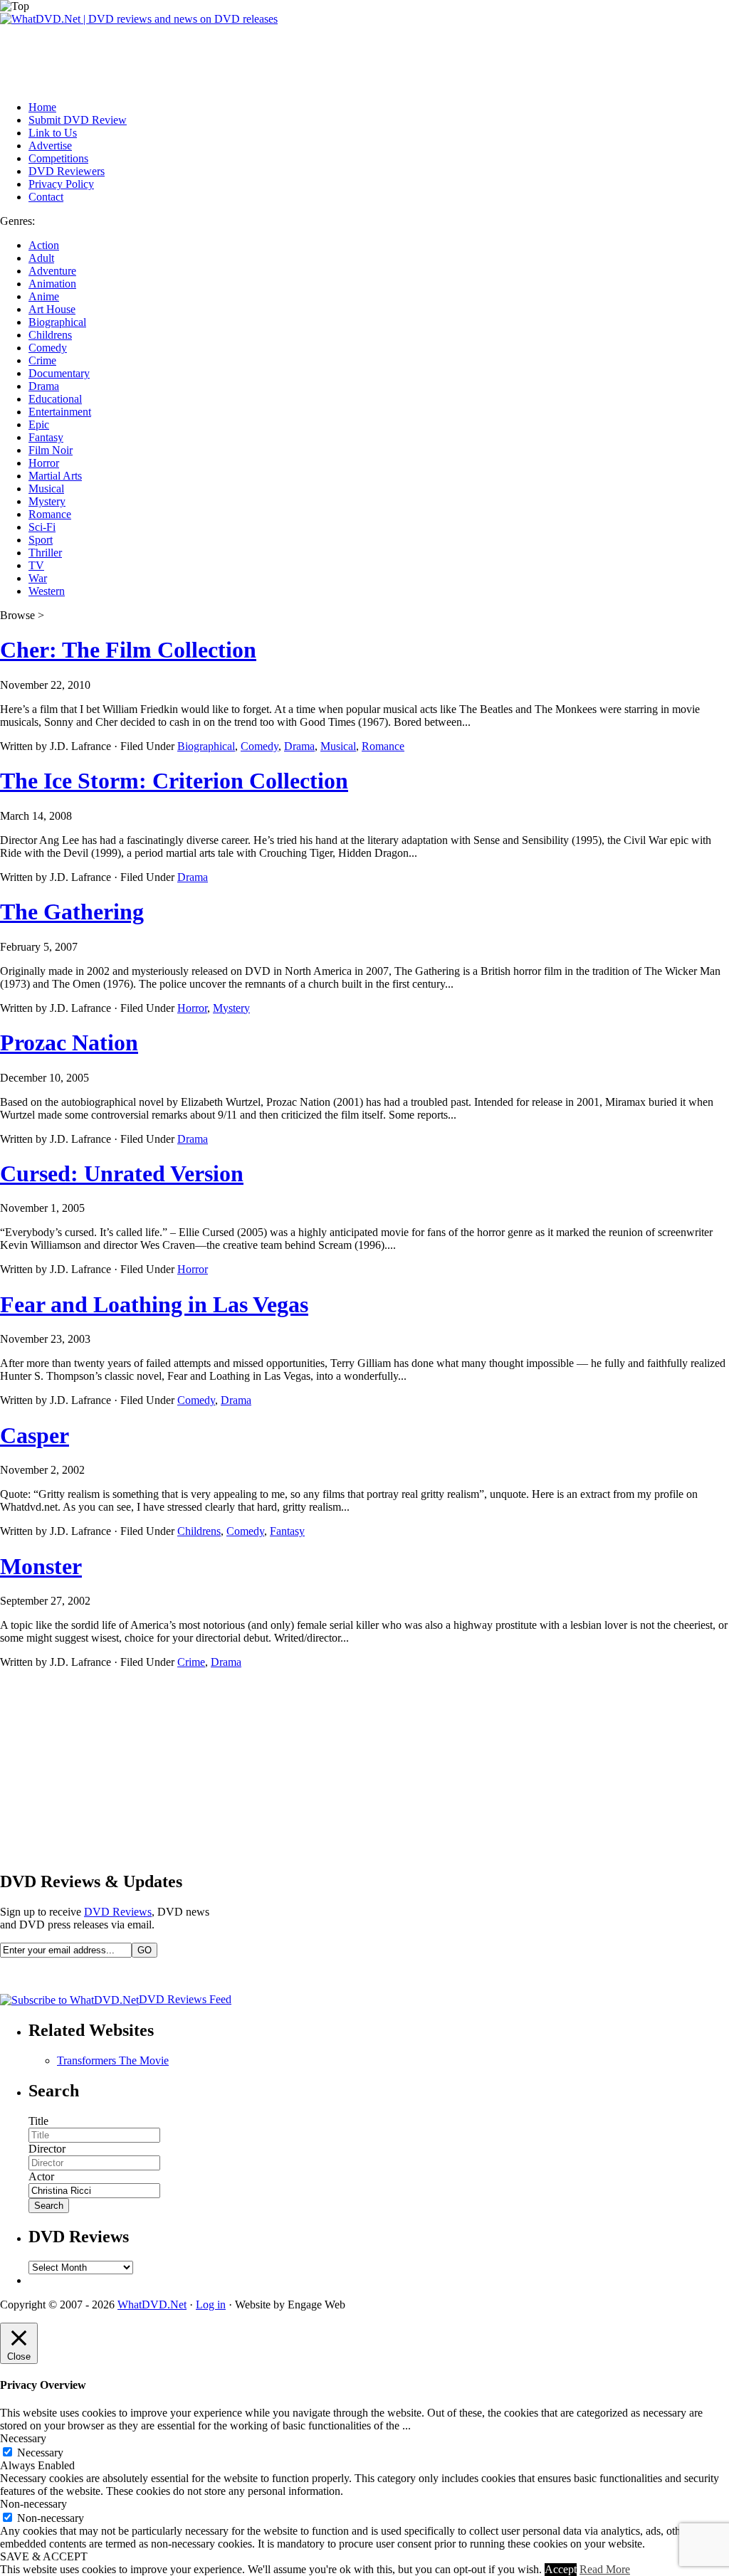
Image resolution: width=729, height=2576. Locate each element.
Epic (39, 424)
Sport (41, 540)
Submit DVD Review (78, 120)
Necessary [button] (23, 2438)
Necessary (40, 2453)
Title (38, 2121)
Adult (41, 258)
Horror (44, 463)
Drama (44, 386)
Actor (41, 2176)
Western (47, 591)
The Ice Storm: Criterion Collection (174, 781)
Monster (41, 1566)
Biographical (57, 322)
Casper (35, 1435)
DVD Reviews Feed (185, 1999)
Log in (211, 2305)
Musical (46, 489)
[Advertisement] (259, 58)
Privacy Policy (61, 184)
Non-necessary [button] (33, 2504)
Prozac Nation (69, 1042)
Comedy (48, 348)
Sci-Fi (42, 527)
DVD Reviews (118, 1912)
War (38, 578)
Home (42, 107)
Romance (50, 514)
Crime (42, 360)
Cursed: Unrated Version (122, 1173)
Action (44, 245)
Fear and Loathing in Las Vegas (154, 1304)
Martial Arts (55, 476)
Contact (46, 197)
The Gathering (72, 912)
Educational (55, 399)
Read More (605, 2569)
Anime (44, 296)
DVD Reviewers (67, 171)
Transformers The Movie (113, 2060)
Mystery (47, 501)
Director (47, 2149)
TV (36, 565)
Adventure (52, 271)
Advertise (50, 146)
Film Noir (51, 450)
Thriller (45, 553)
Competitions (58, 158)
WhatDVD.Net (152, 2305)
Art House (52, 309)
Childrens (50, 335)
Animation (52, 284)
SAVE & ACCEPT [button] (44, 2556)
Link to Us (53, 133)
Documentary (59, 373)
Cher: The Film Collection (128, 650)
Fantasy (46, 437)
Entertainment (60, 412)
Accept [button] (561, 2569)
